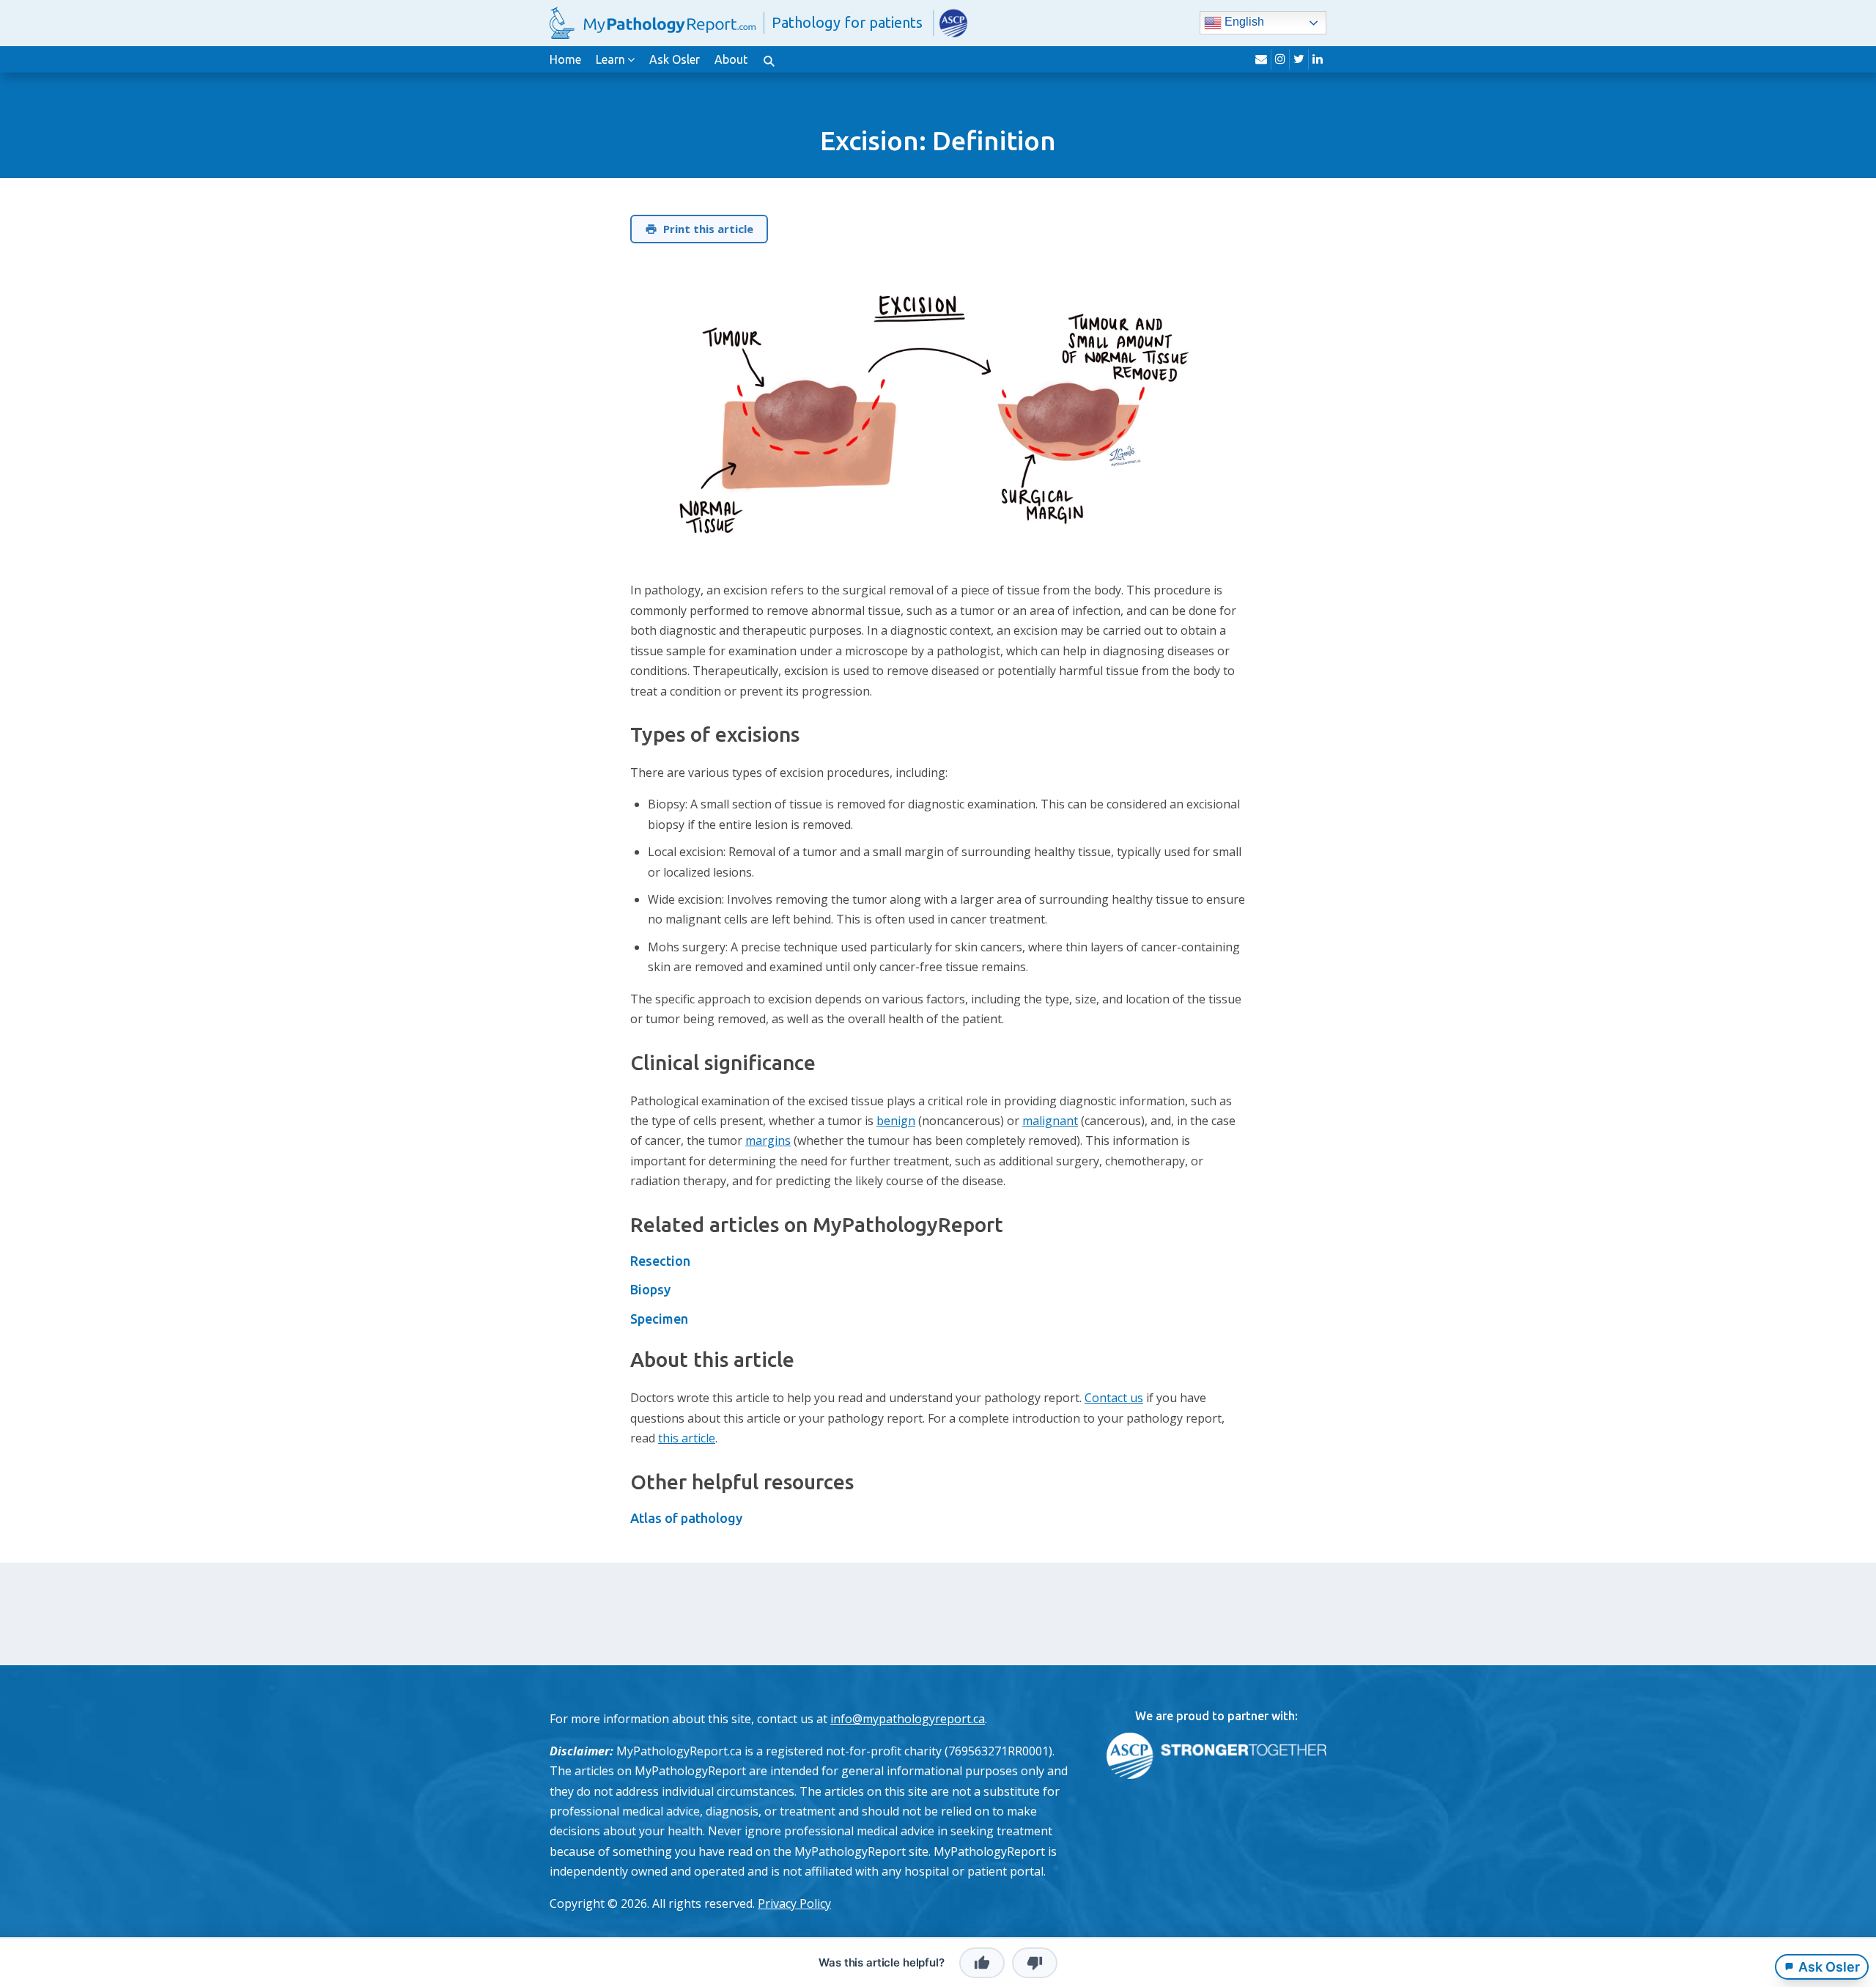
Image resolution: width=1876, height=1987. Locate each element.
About (731, 59)
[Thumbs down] (1035, 1963)
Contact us (1114, 1398)
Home (565, 59)
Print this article (708, 229)
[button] (769, 59)
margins (768, 1140)
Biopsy (650, 1289)
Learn (610, 59)
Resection (660, 1261)
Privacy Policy (794, 1903)
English (1243, 22)
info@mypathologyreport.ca (908, 1719)
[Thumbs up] (982, 1963)
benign (896, 1121)
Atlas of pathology (686, 1518)
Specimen (659, 1319)
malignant (1050, 1121)
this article (687, 1438)
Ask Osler (675, 59)
